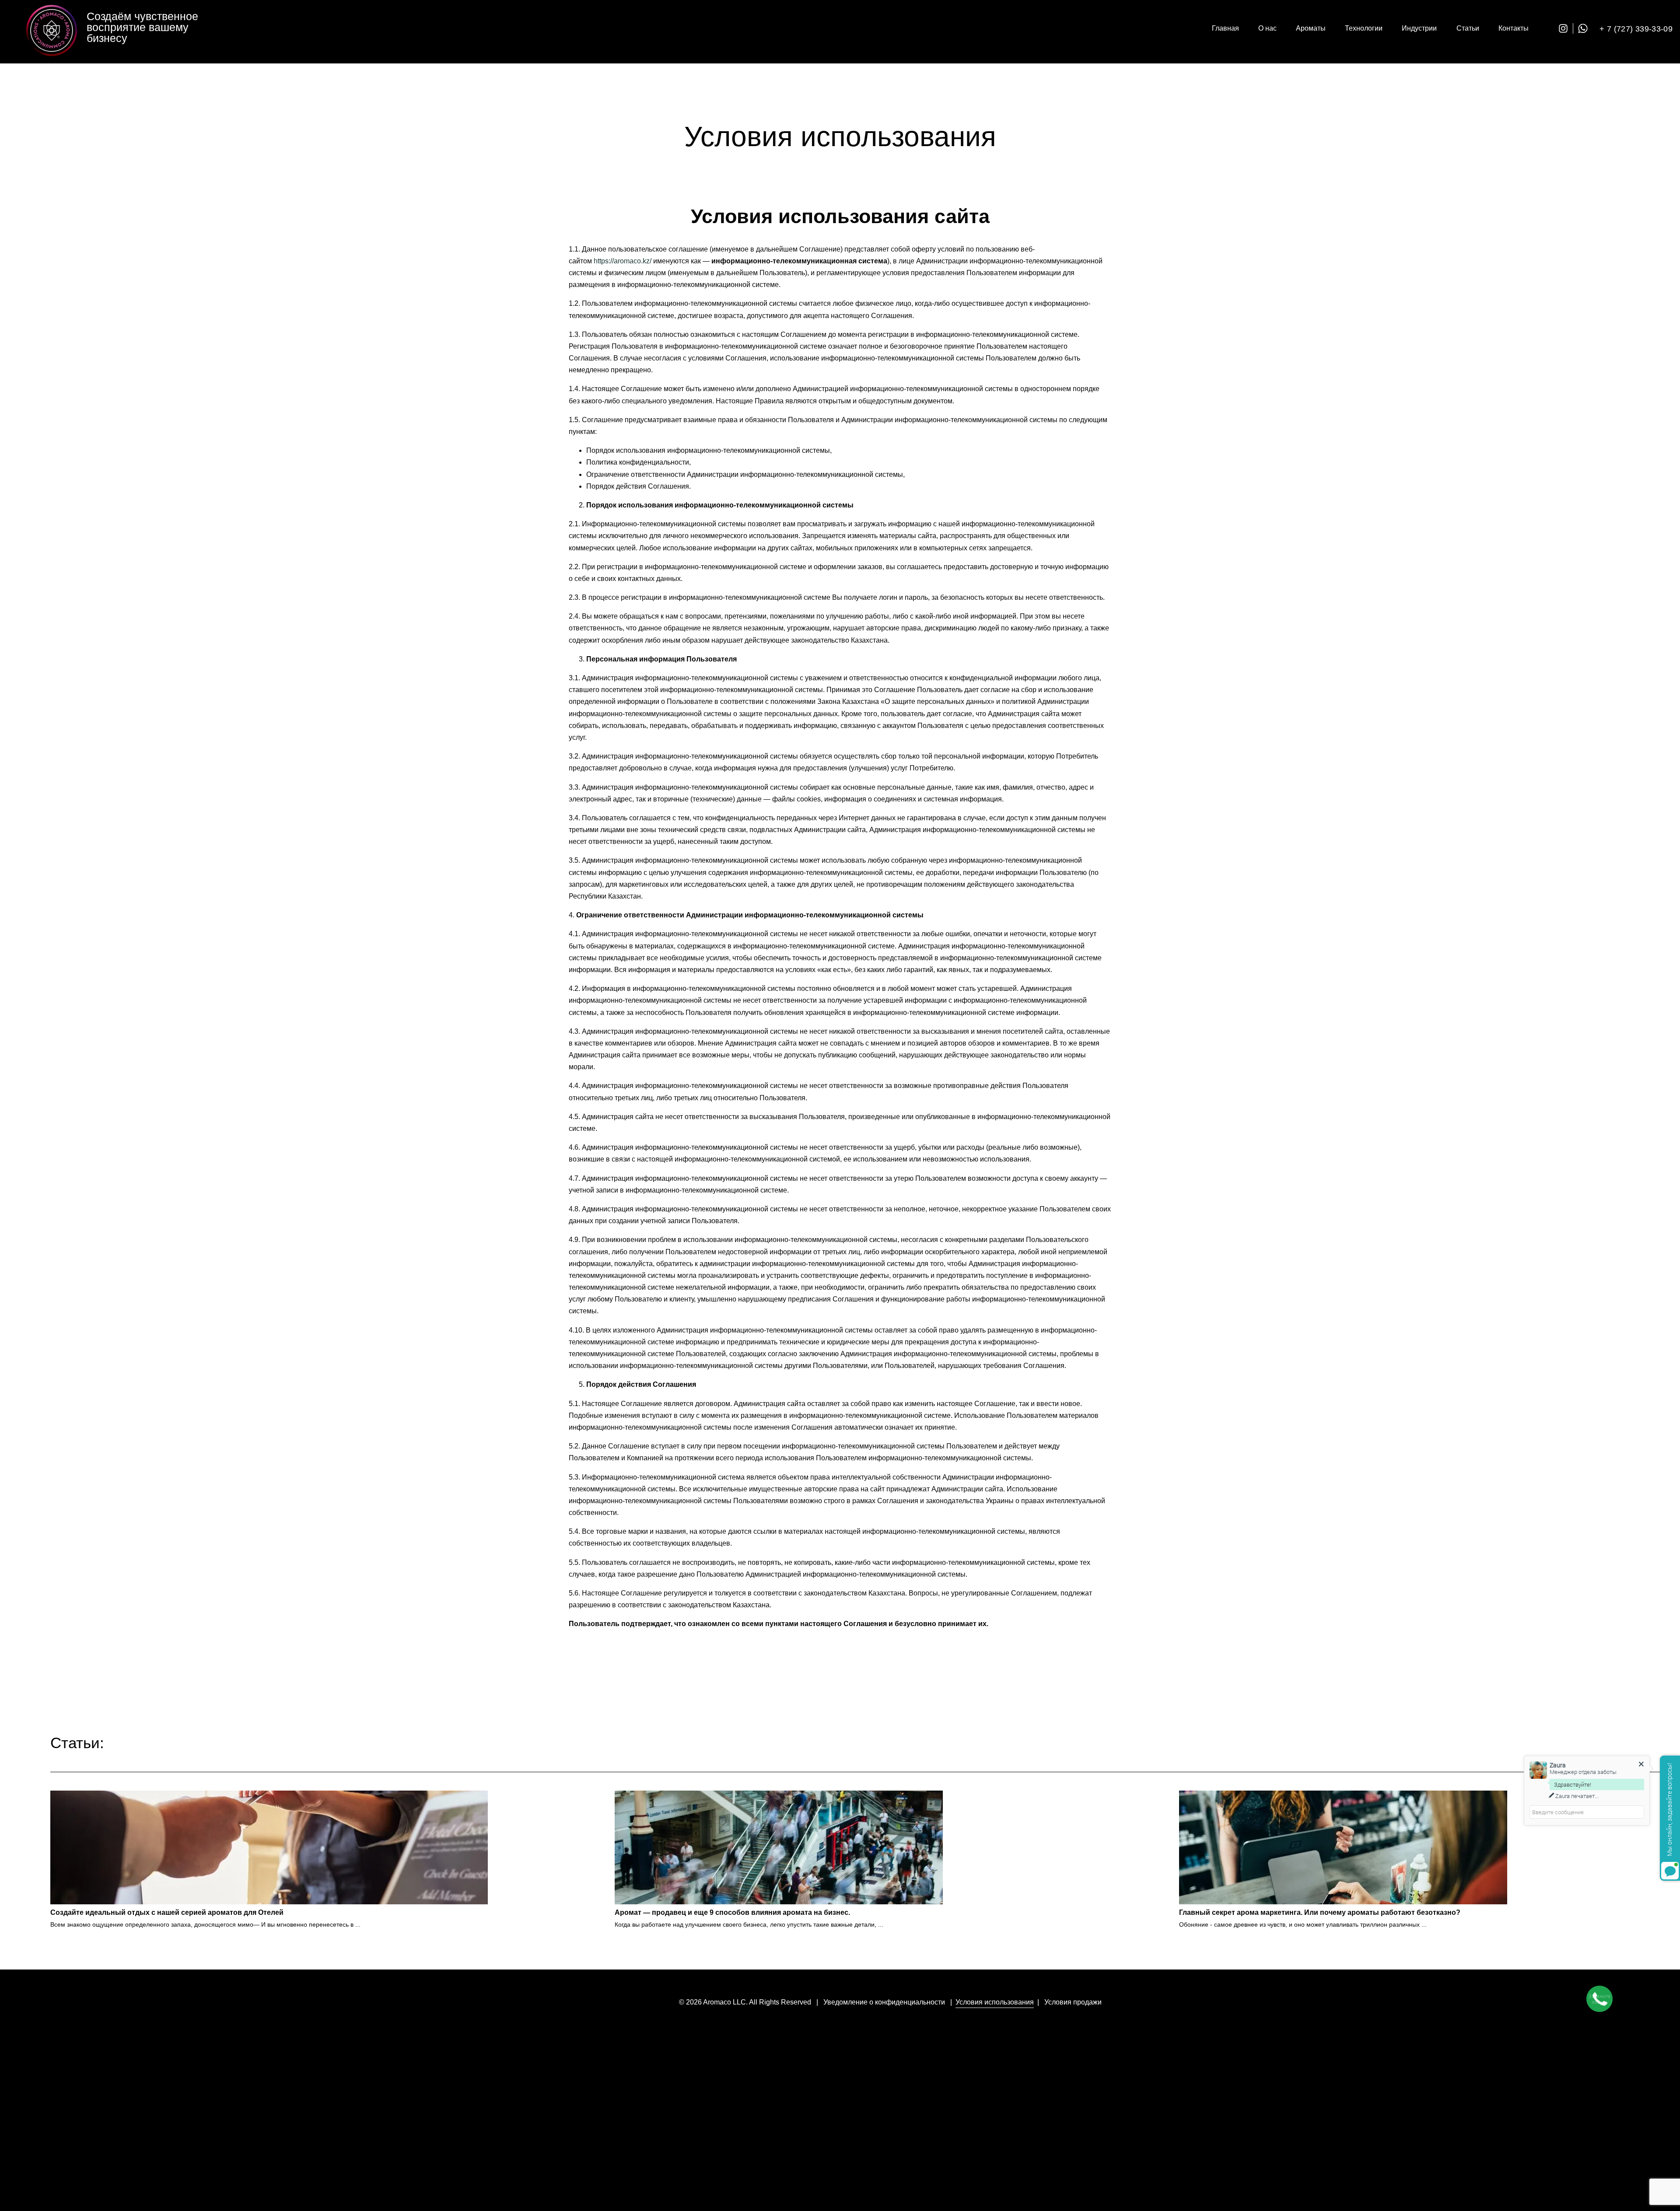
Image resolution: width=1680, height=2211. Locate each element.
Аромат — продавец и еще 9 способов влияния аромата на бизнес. (732, 1912)
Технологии (1364, 28)
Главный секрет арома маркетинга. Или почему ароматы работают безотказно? (1320, 1912)
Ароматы (1311, 28)
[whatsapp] (1585, 28)
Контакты (1514, 28)
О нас (1267, 28)
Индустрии (1419, 28)
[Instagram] (1566, 28)
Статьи (1468, 28)
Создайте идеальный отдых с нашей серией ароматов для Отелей (167, 1912)
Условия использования (995, 2002)
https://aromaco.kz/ (623, 261)
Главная (1225, 28)
